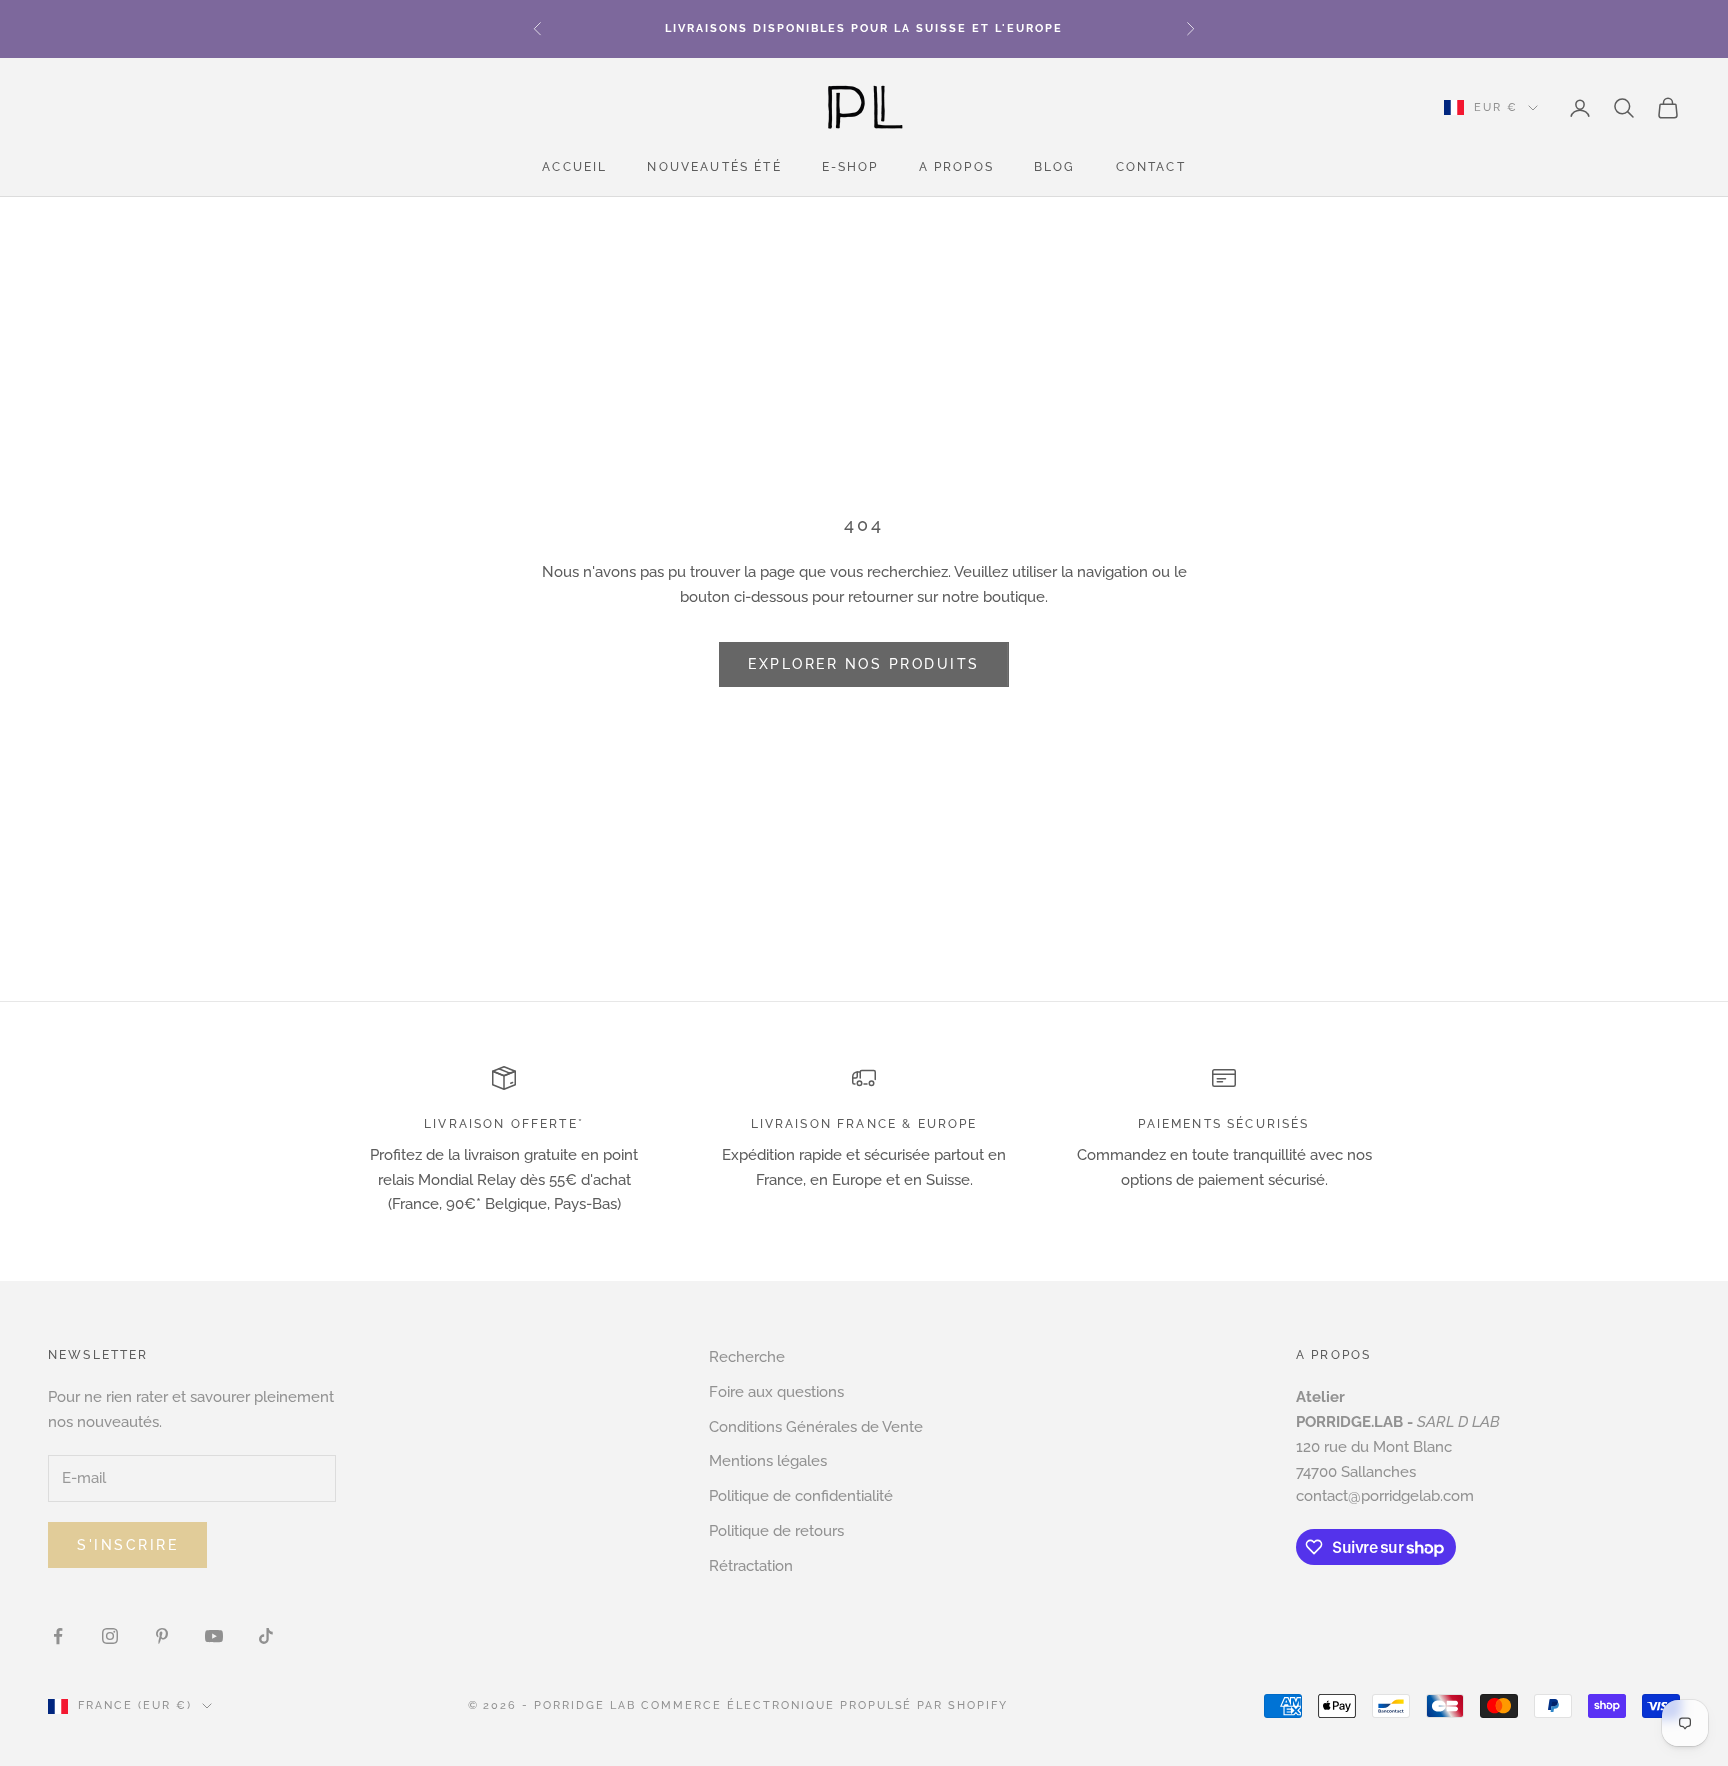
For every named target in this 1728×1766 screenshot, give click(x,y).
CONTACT (1151, 168)
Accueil (574, 168)
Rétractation (751, 1566)
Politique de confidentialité (801, 1496)
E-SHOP (850, 168)
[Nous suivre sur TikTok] (266, 1636)
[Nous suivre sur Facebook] (58, 1636)
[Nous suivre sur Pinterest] (162, 1636)
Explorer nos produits (864, 664)
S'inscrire (127, 1545)
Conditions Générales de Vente (816, 1427)
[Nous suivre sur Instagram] (110, 1636)
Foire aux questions (776, 1392)
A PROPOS (956, 168)
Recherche (747, 1357)
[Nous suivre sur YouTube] (214, 1636)
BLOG (1055, 168)
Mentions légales (768, 1461)
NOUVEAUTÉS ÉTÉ (714, 168)
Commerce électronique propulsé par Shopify (824, 1705)
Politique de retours (776, 1531)
